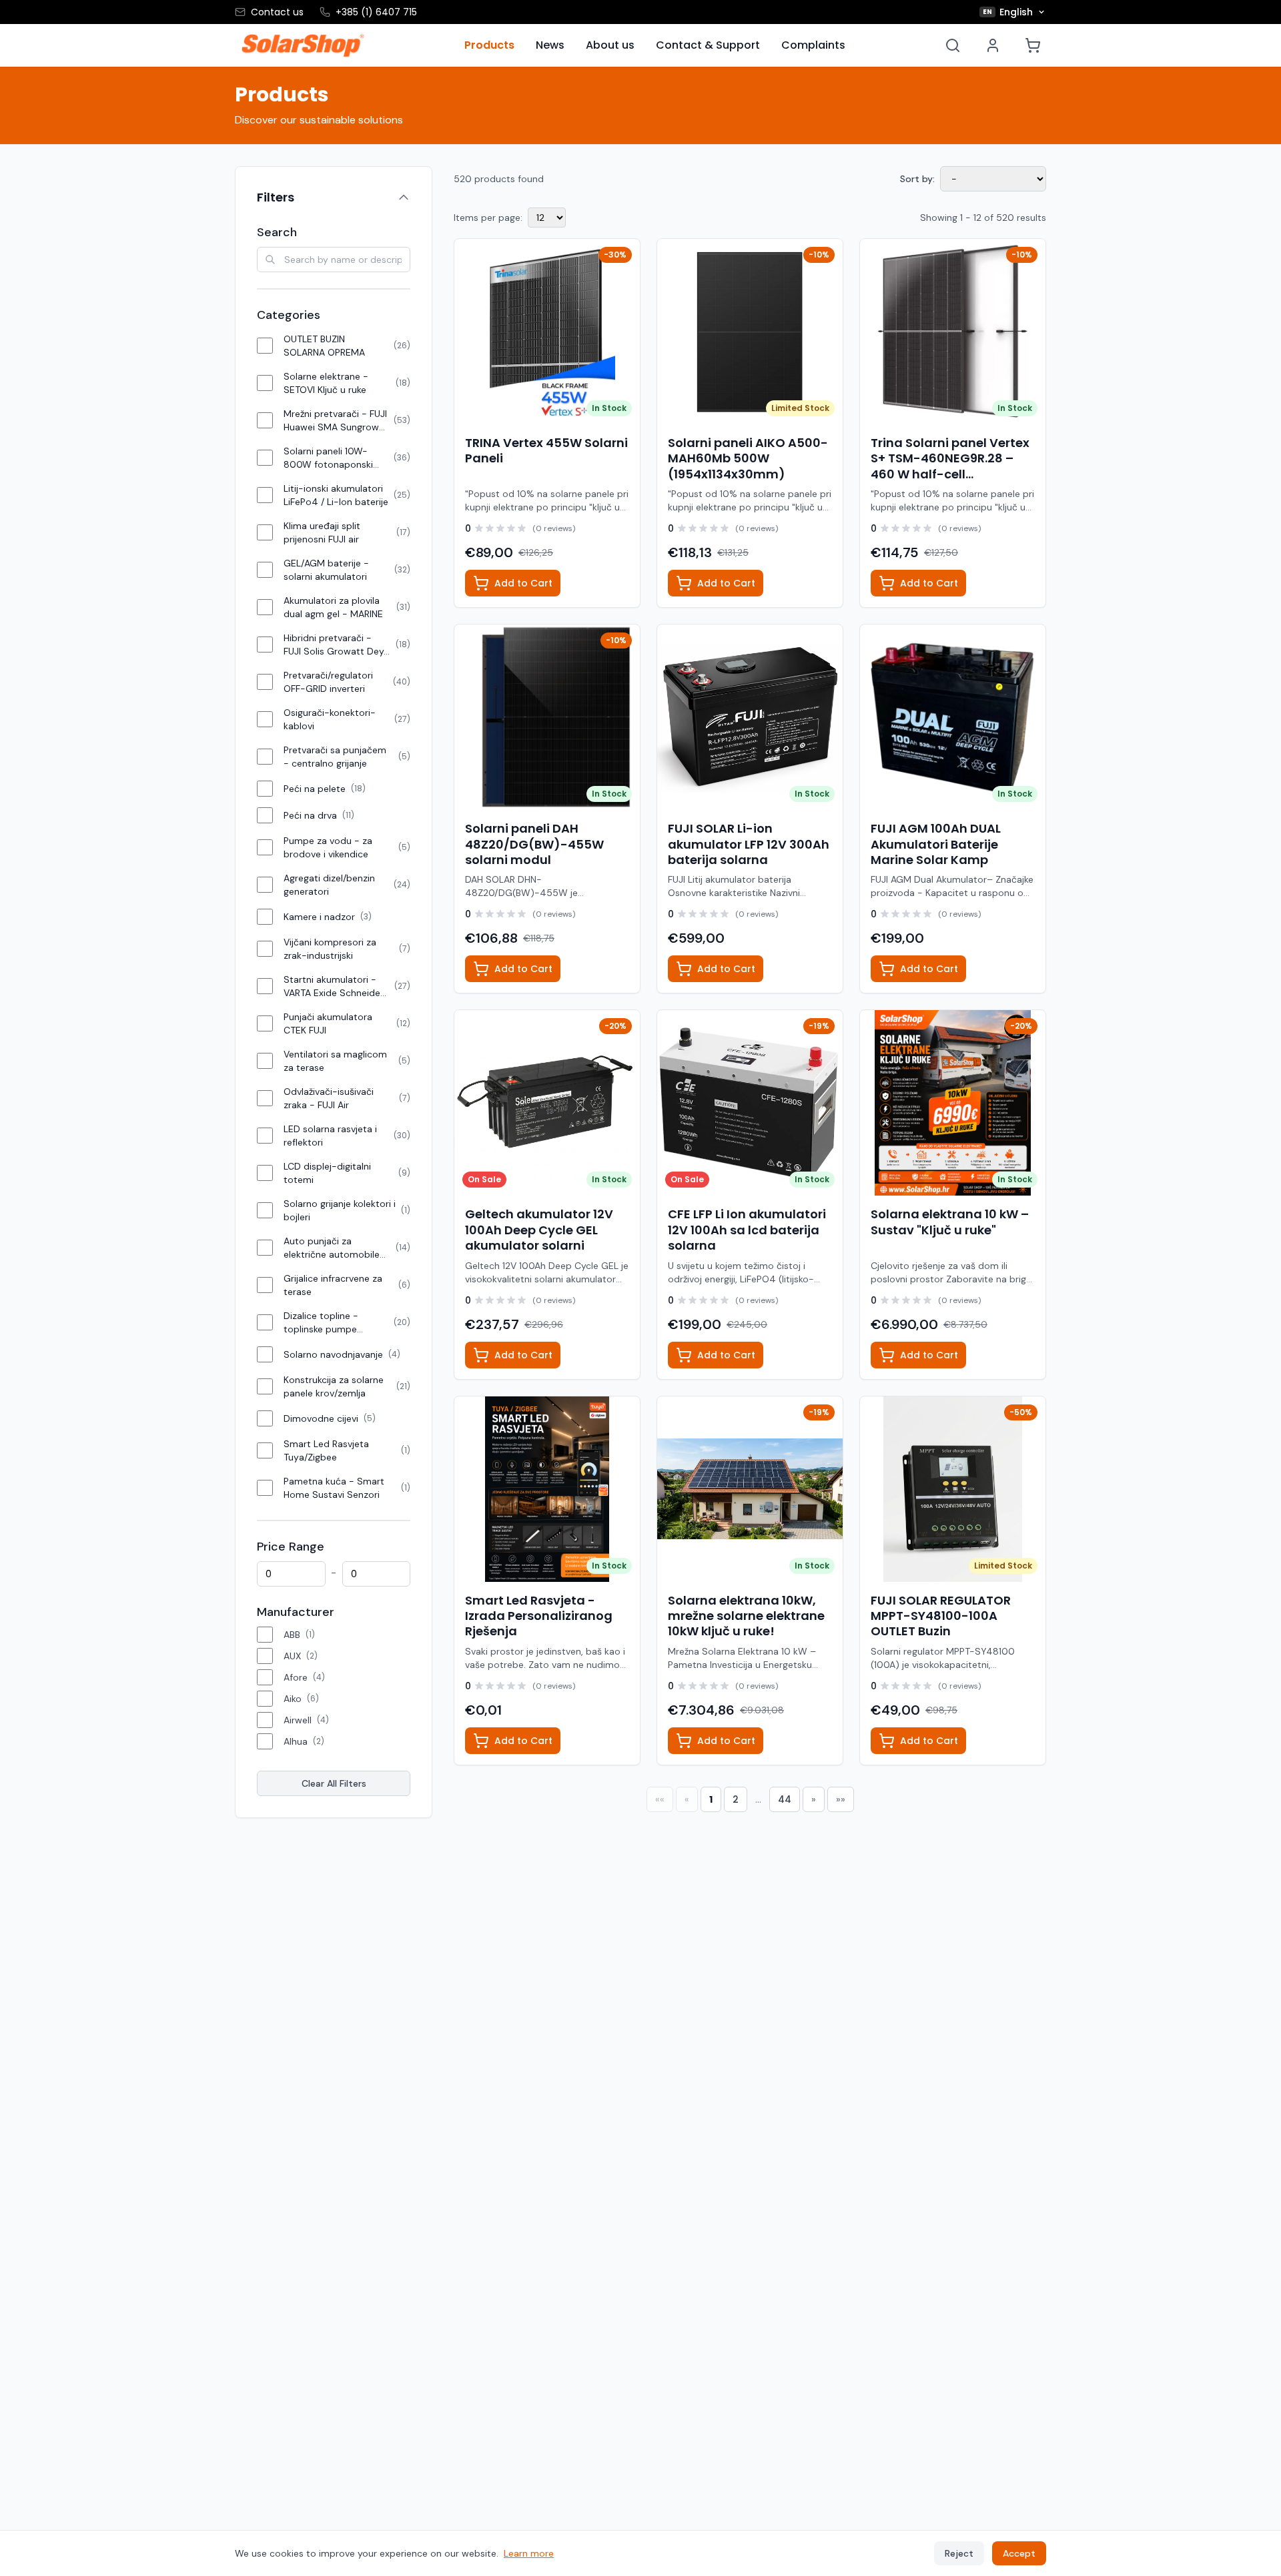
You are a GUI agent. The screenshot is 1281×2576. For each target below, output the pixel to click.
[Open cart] (1033, 45)
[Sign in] (993, 45)
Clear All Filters (334, 1783)
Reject (959, 2553)
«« (660, 1799)
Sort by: (917, 179)
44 (785, 1799)
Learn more (529, 2553)
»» (841, 1799)
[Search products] (953, 45)
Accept (1019, 2553)
